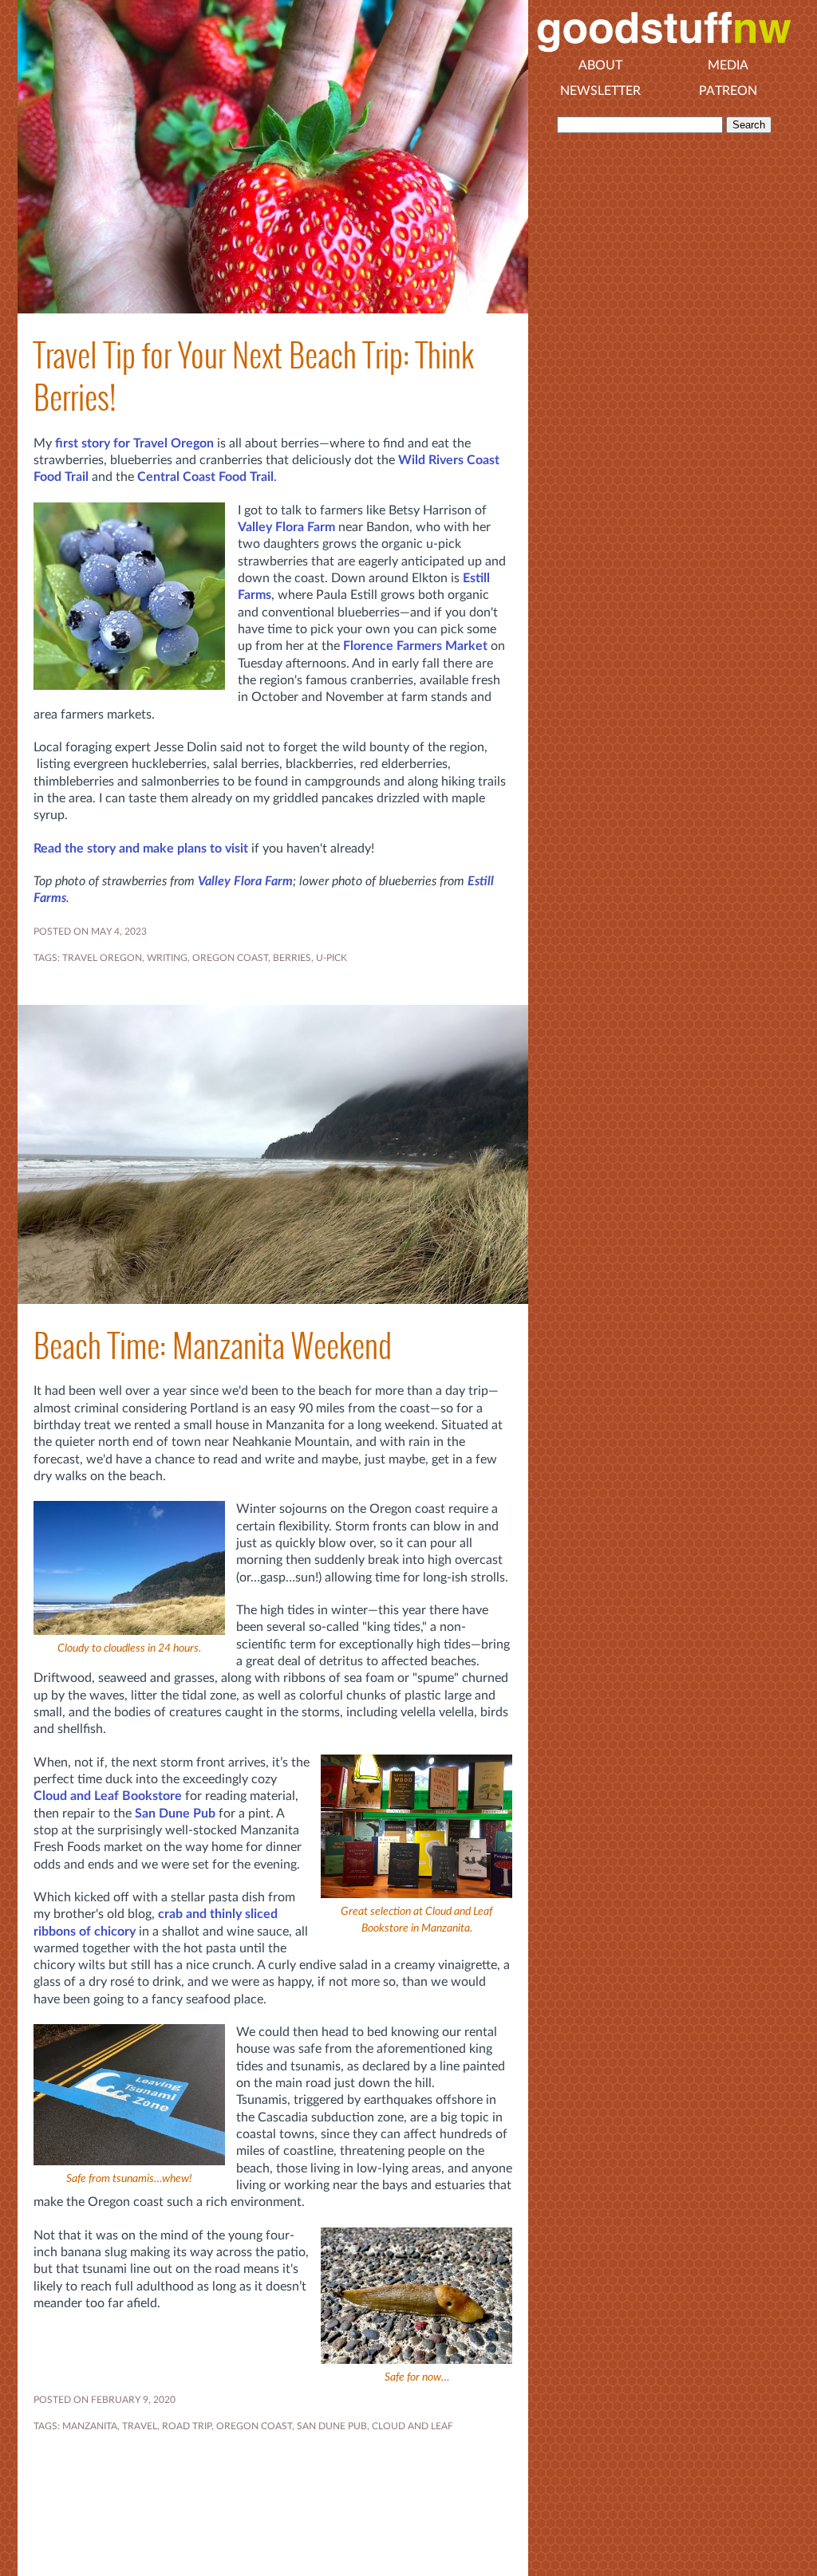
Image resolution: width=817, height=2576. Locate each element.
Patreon (728, 91)
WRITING (167, 958)
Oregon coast (230, 958)
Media (728, 65)
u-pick (332, 958)
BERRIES (292, 958)
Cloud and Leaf (412, 2426)
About (600, 65)
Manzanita (90, 2426)
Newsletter (600, 91)
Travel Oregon (102, 958)
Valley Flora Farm (286, 527)
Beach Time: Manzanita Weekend (213, 1346)
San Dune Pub (175, 1814)
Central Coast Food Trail (205, 477)
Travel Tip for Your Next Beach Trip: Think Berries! (254, 376)
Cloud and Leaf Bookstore (108, 1796)
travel (140, 2426)
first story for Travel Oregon (134, 443)
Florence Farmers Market (415, 646)
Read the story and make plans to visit (141, 849)
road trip (187, 2426)
